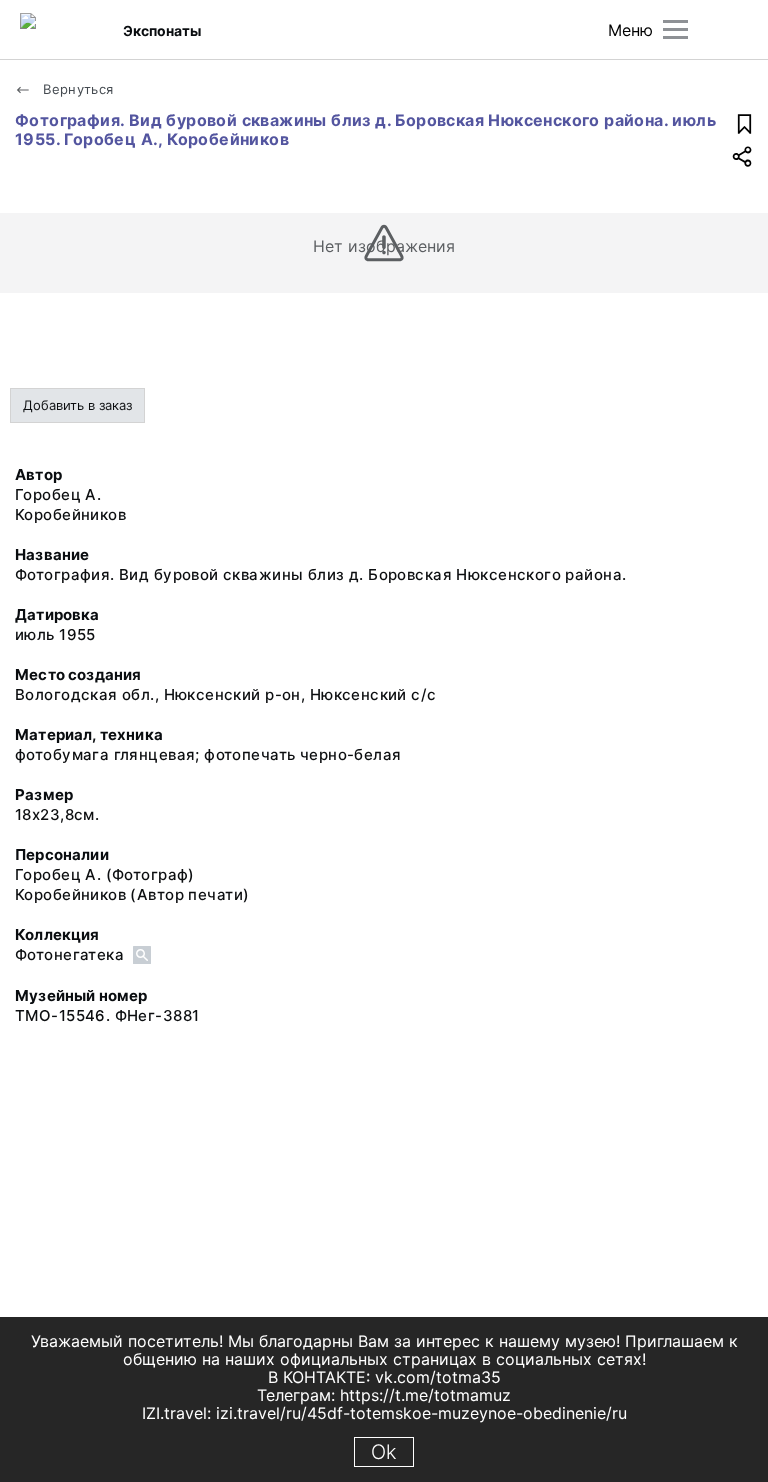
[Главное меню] (675, 29)
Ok (384, 1452)
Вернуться (76, 89)
